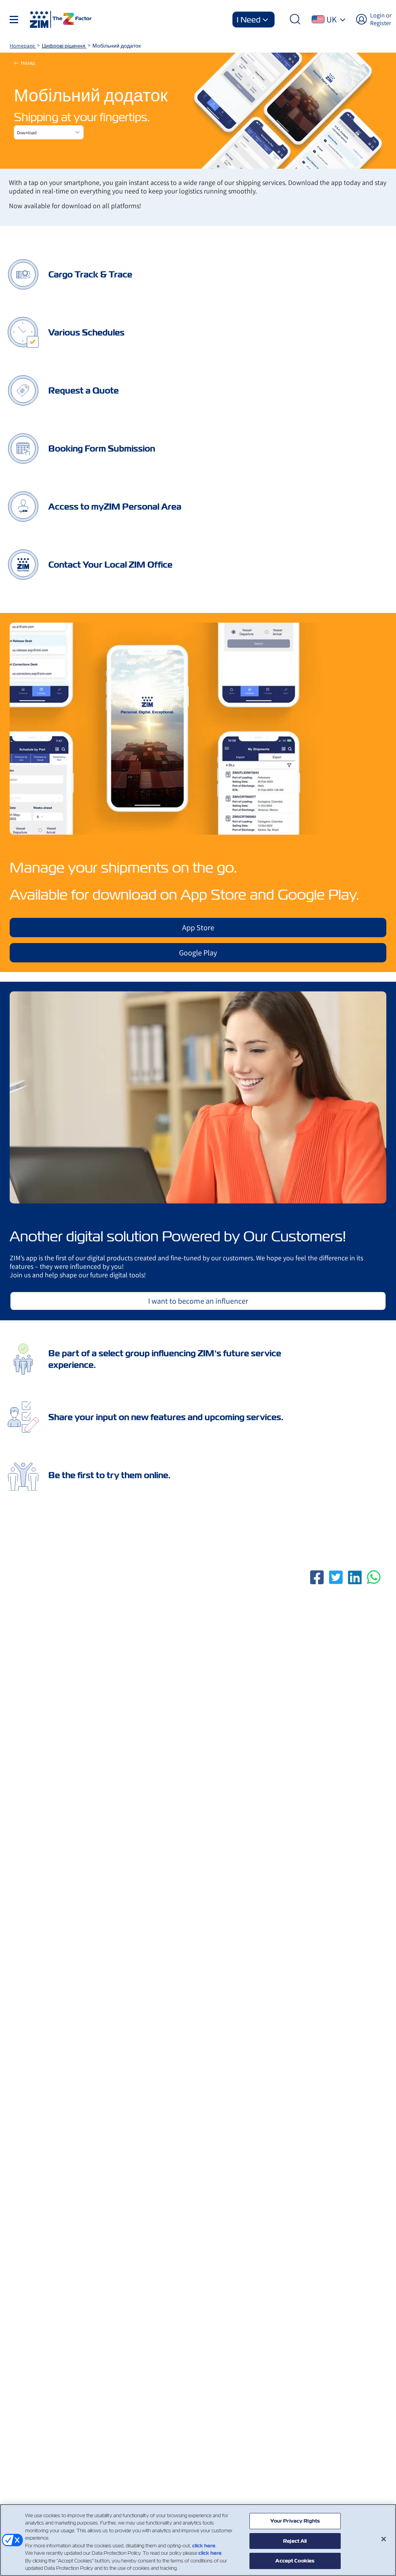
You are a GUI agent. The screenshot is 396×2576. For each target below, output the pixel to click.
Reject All (295, 2541)
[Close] (384, 2539)
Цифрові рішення (64, 46)
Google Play (198, 953)
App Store (198, 928)
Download (27, 133)
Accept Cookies (295, 2561)
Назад (28, 63)
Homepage (23, 46)
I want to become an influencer (198, 1301)
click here (204, 2546)
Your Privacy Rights (295, 2521)
